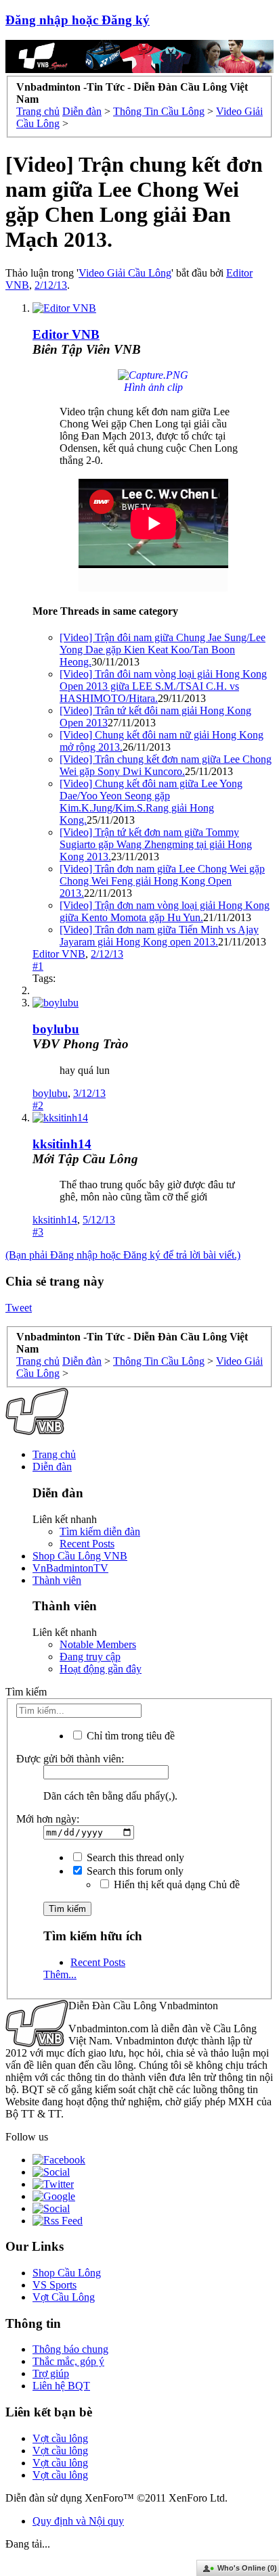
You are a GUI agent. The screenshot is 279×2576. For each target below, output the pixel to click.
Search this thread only (134, 1857)
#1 (38, 966)
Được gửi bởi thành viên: (70, 1759)
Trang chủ (54, 1454)
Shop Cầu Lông (67, 2273)
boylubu (56, 1029)
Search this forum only (134, 1871)
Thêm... (60, 1974)
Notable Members (98, 1644)
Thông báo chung (70, 2349)
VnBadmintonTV (70, 1568)
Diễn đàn (52, 1467)
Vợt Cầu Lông (64, 2297)
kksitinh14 (62, 1144)
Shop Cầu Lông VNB (80, 1556)
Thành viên (57, 1580)
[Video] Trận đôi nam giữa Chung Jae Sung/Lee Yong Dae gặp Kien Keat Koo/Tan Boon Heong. (163, 650)
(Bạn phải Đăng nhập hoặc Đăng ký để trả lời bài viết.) (123, 1255)
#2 (38, 1105)
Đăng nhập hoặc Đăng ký (78, 20)
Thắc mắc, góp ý (68, 2361)
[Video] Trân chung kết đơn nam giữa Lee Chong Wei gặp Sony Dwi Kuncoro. (166, 765)
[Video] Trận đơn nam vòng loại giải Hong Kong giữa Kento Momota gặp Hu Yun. (165, 911)
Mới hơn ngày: (48, 1819)
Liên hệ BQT (61, 2386)
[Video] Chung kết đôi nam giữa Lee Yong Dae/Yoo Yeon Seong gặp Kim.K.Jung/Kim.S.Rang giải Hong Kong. (151, 802)
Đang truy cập (90, 1657)
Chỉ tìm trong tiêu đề (129, 1736)
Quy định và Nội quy (78, 2521)
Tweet (19, 1308)
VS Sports (55, 2285)
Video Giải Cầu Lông (125, 273)
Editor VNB (59, 954)
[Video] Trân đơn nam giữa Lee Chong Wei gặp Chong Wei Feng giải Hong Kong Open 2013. (162, 881)
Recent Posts (87, 1544)
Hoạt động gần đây (101, 1669)
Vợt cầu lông (60, 2438)
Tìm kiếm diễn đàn (100, 1531)
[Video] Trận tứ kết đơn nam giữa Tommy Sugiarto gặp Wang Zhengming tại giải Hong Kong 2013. (156, 844)
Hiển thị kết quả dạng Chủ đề (175, 1884)
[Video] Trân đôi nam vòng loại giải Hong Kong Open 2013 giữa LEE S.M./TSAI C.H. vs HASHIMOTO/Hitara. (163, 686)
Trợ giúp (51, 2373)
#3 (38, 1232)
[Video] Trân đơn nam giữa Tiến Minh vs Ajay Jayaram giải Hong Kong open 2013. (159, 936)
